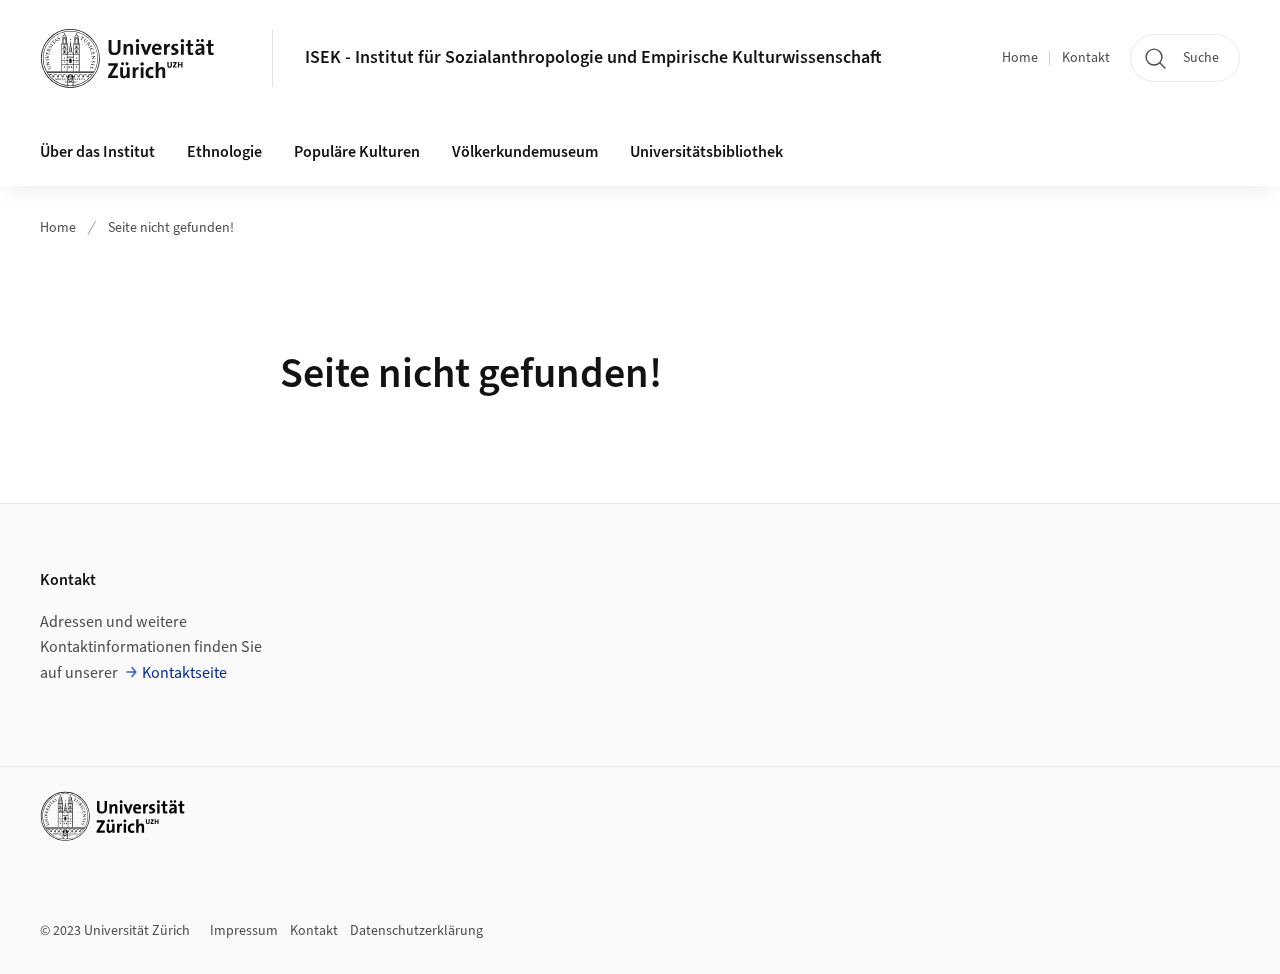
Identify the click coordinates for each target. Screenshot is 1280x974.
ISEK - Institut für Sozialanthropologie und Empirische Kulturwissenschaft (593, 57)
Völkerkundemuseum (525, 152)
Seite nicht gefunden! (171, 228)
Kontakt (1086, 58)
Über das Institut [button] (97, 152)
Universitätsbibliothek (706, 152)
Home (1020, 58)
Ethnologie (224, 152)
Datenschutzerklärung (416, 931)
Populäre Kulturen (357, 152)
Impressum (244, 931)
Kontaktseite (184, 673)
